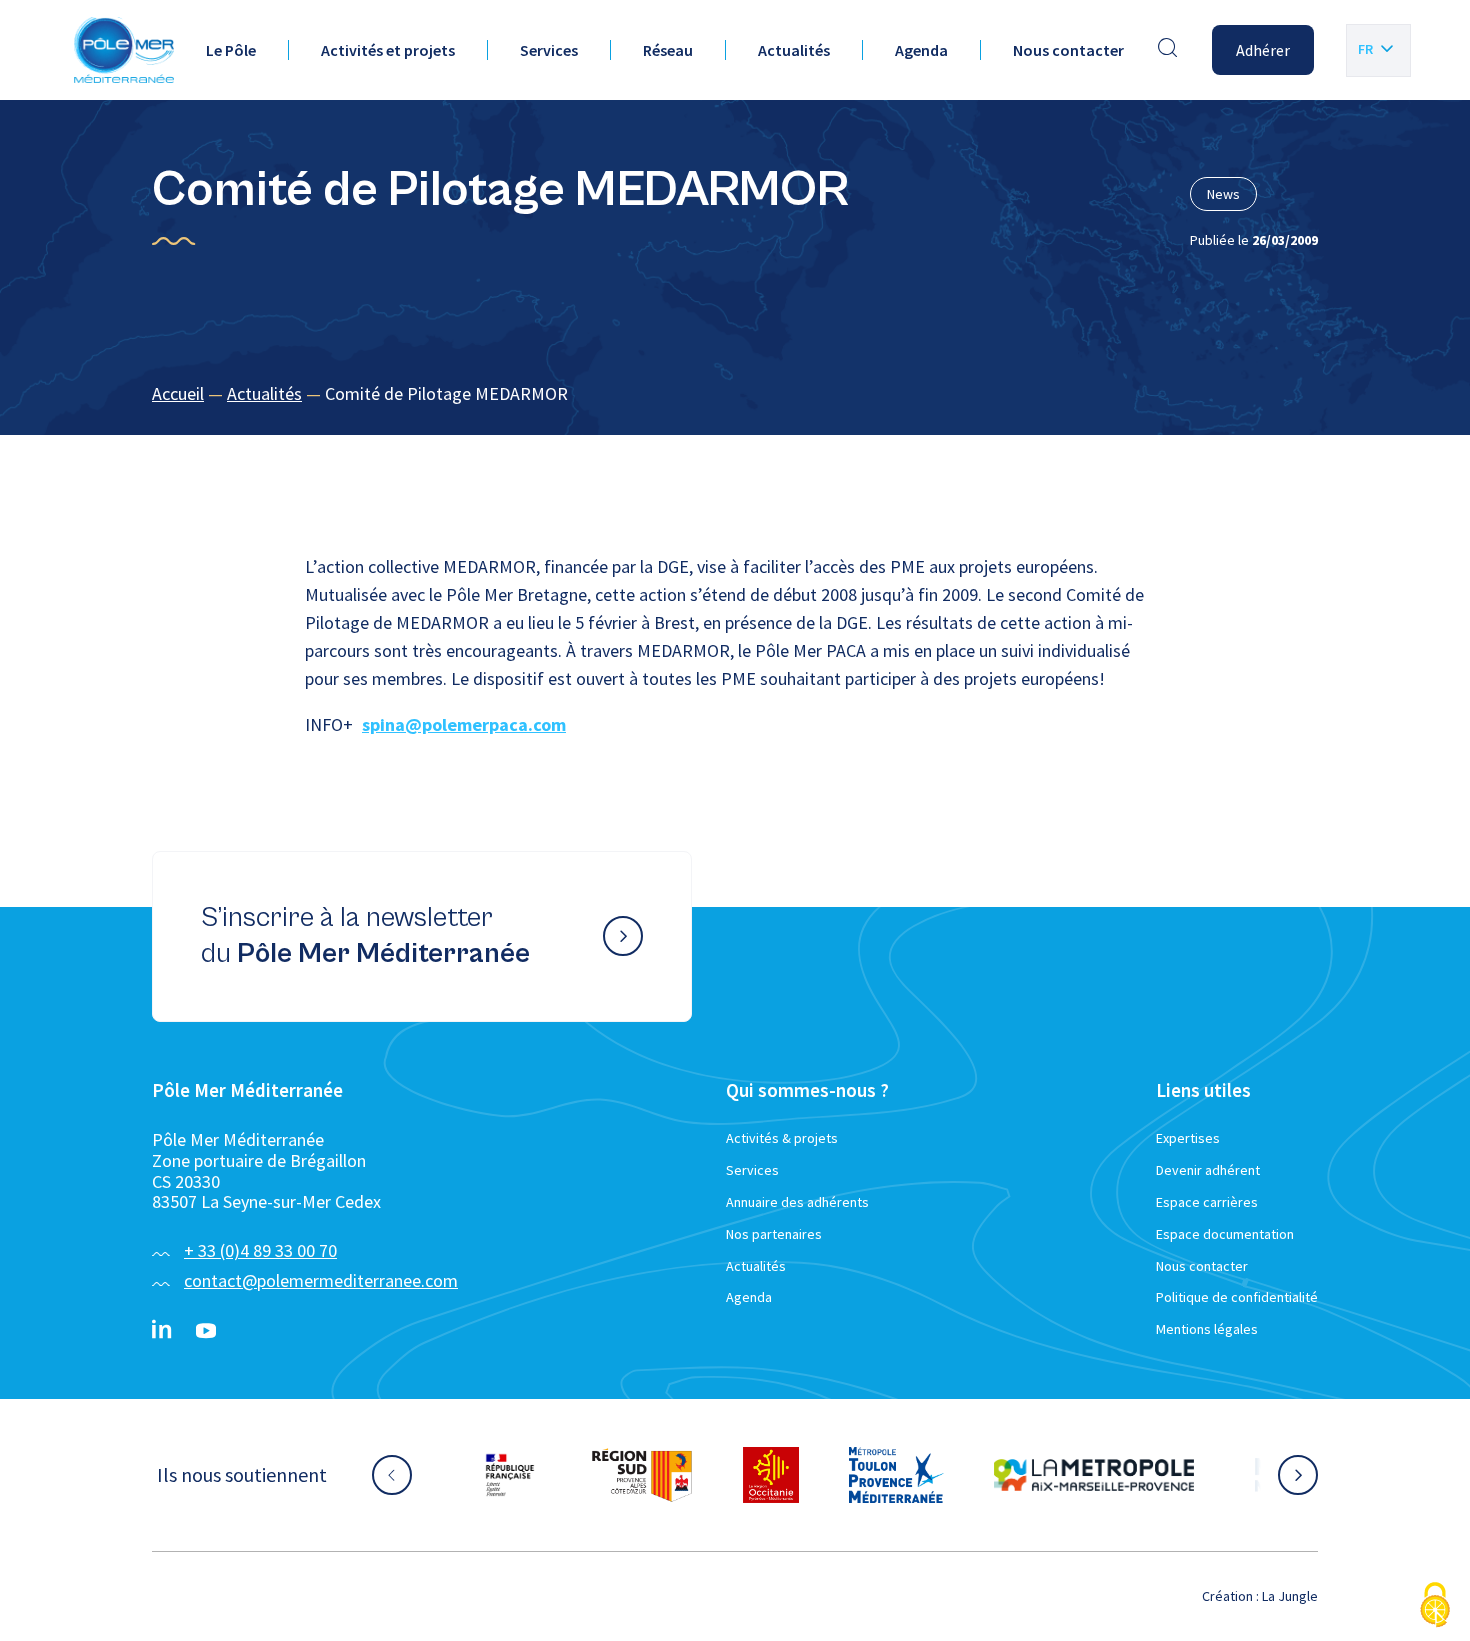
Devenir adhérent (1208, 1170)
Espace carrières (1207, 1202)
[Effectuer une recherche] (1168, 50)
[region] (735, 394)
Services (549, 50)
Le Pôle (231, 50)
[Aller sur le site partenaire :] (510, 1475)
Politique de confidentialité (1237, 1297)
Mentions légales (1207, 1329)
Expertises (1188, 1138)
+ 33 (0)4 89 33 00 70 (260, 1250)
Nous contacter (1068, 50)
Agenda (921, 50)
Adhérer (1263, 50)
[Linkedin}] (162, 1331)
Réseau (668, 50)
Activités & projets (782, 1138)
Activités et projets (388, 50)
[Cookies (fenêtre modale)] (1435, 1606)
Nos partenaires (774, 1234)
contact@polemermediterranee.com (321, 1280)
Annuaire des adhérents (797, 1202)
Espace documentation (1225, 1234)
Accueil (178, 393)
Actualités (794, 50)
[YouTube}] (206, 1331)
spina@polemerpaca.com (464, 724)
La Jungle (1290, 1596)
